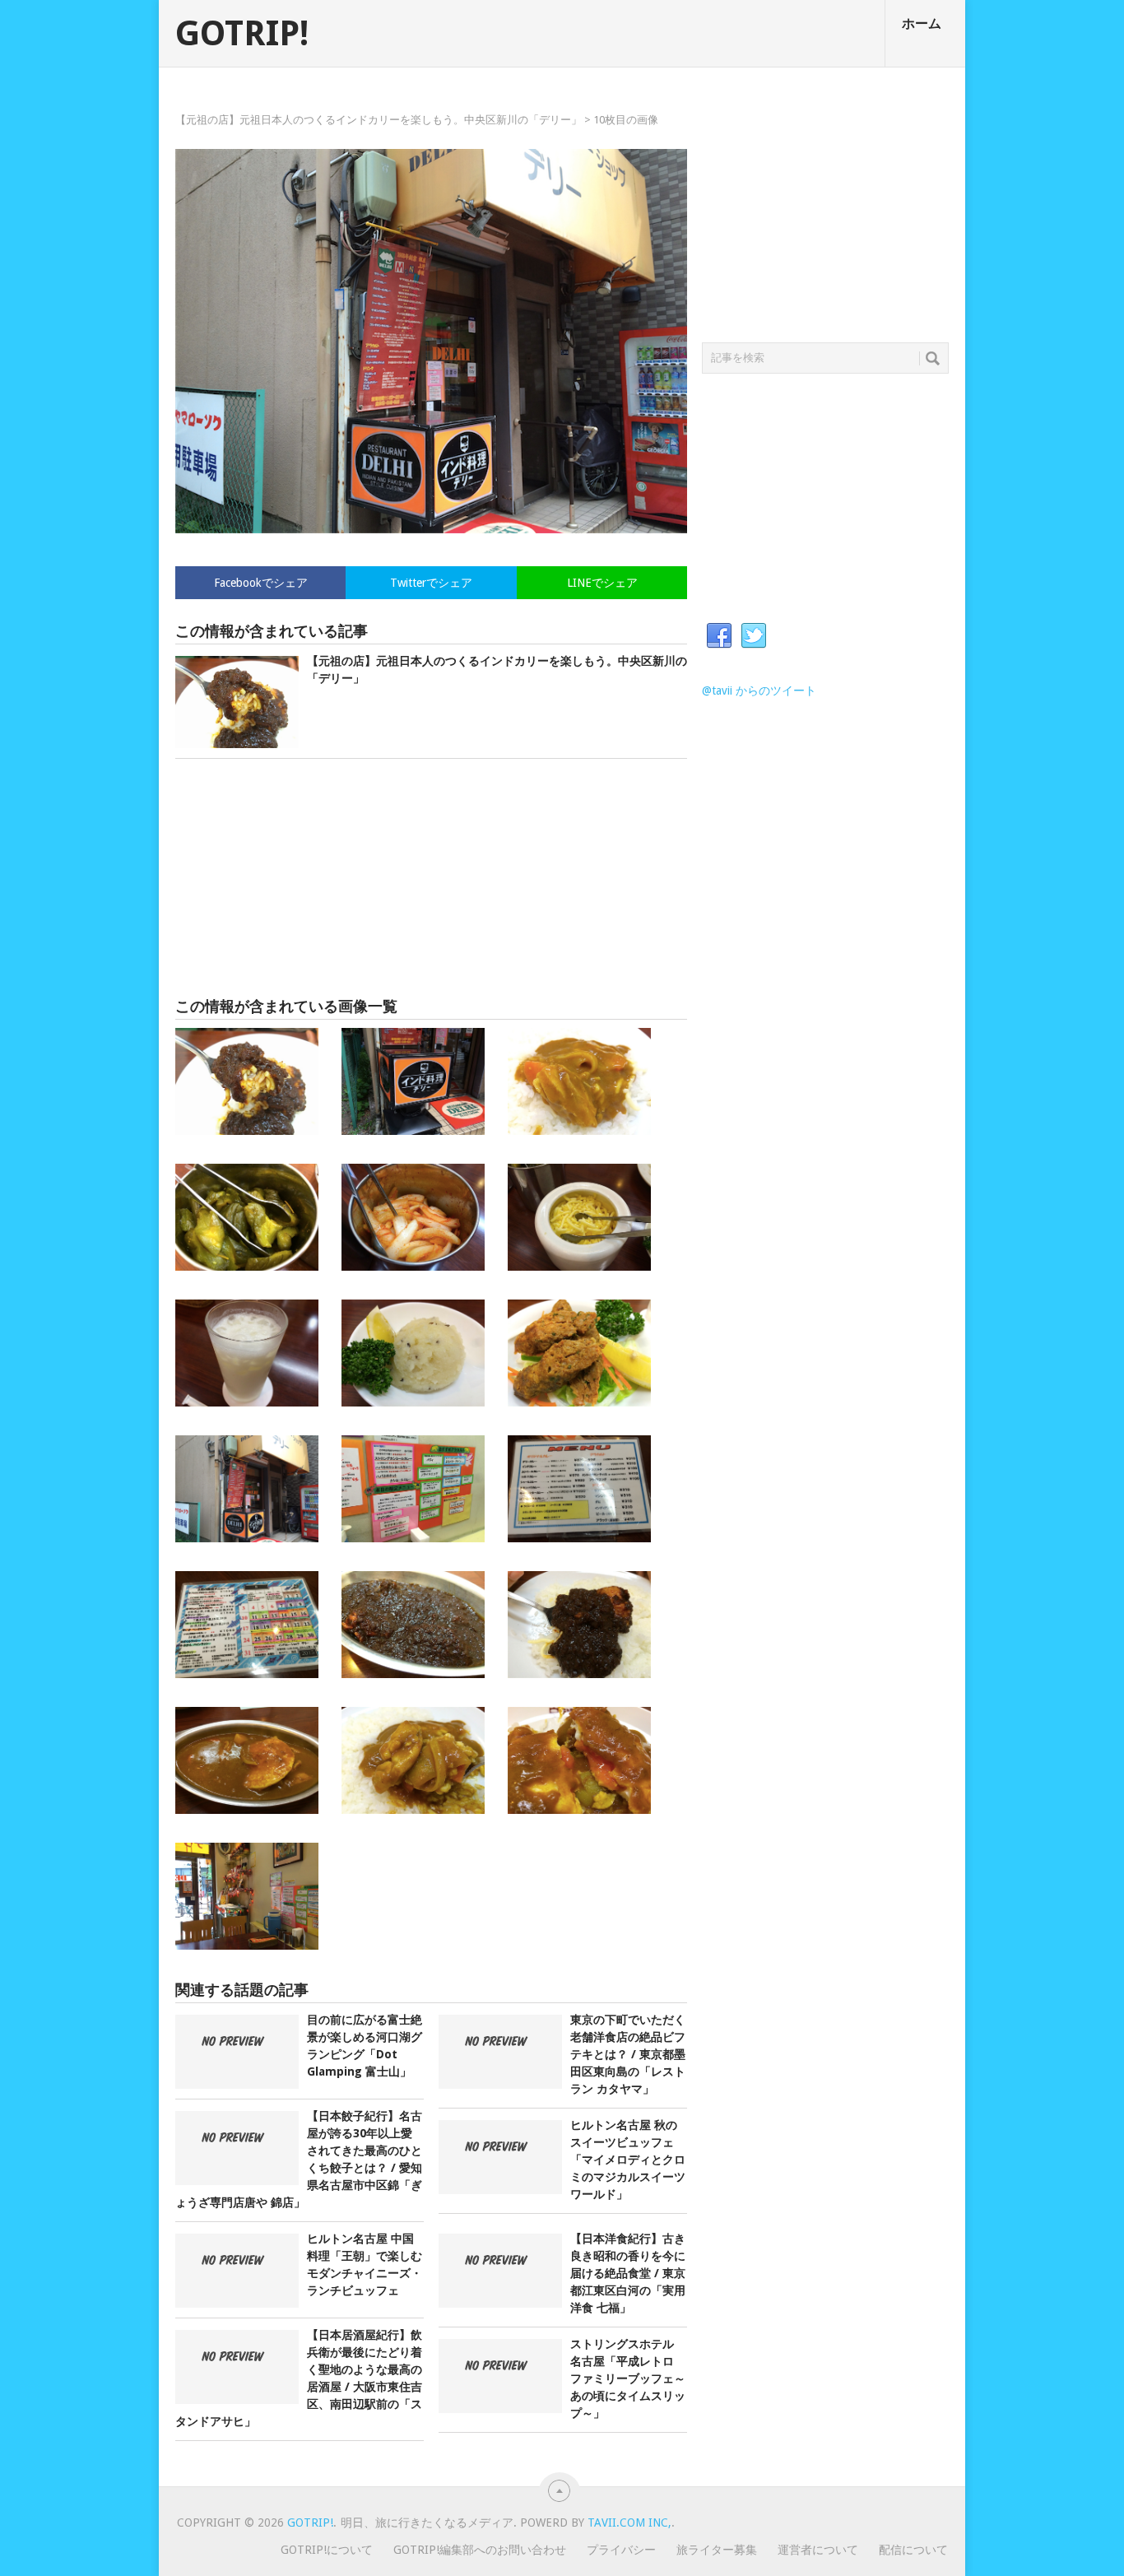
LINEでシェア (602, 583)
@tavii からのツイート (759, 690)
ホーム (922, 23)
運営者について (818, 2550)
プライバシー (621, 2550)
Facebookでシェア (261, 583)
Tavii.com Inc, (629, 2523)
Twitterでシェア (431, 583)
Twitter (754, 636)
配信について (913, 2550)
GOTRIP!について (327, 2550)
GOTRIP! (242, 34)
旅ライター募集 (717, 2550)
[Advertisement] (431, 878)
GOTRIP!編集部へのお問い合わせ (480, 2550)
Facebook (719, 636)
